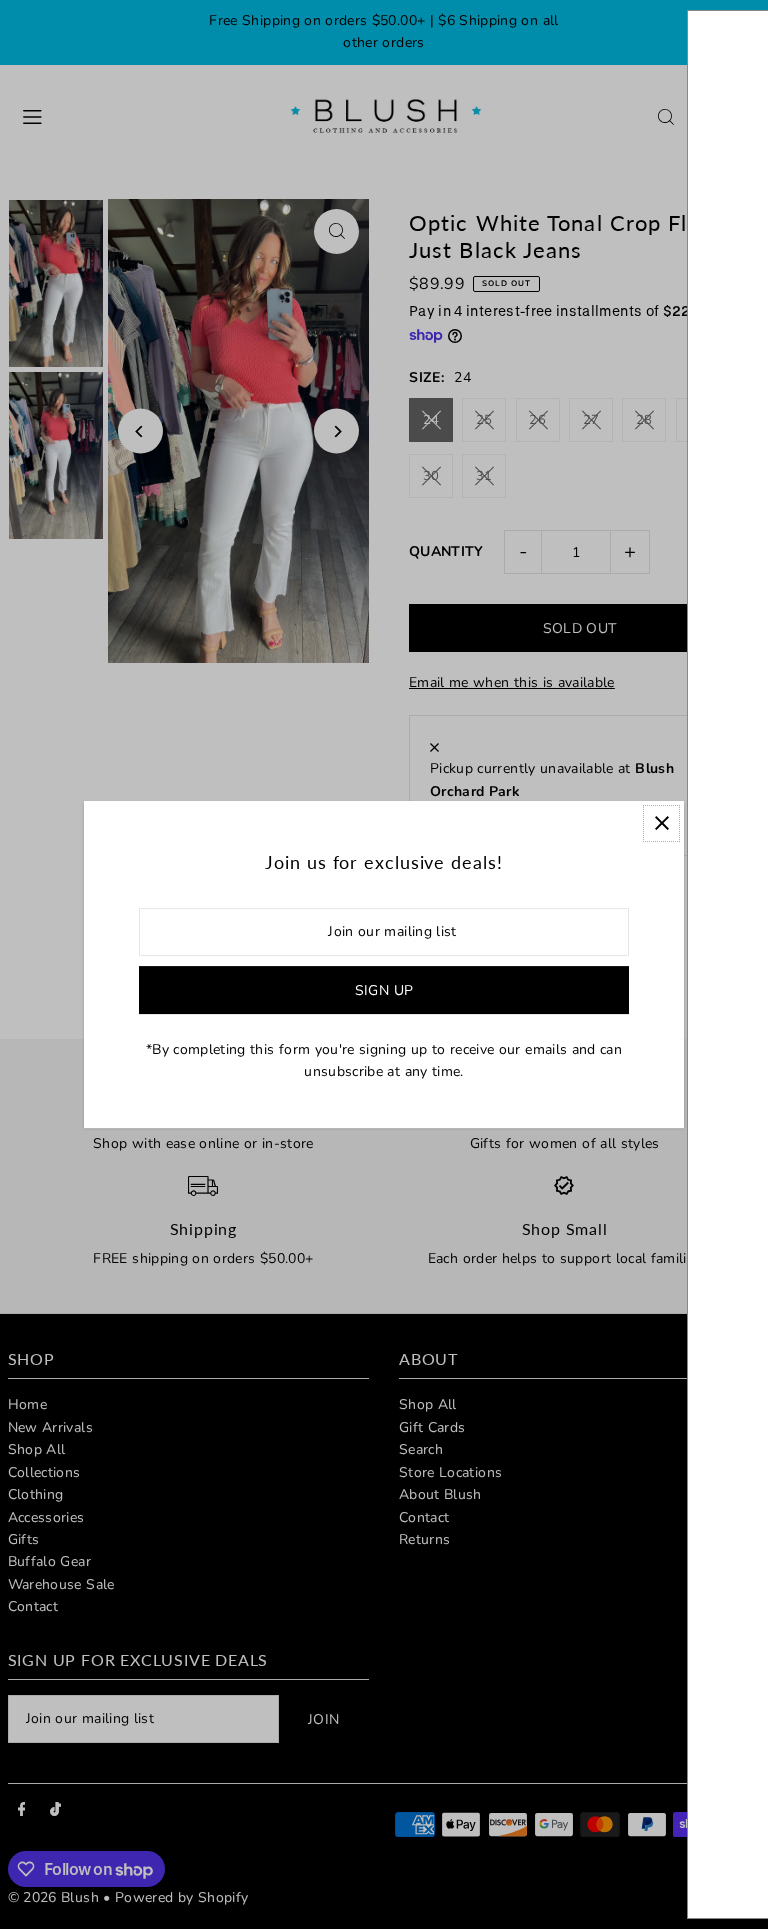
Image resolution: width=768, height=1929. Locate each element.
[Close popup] (661, 823)
